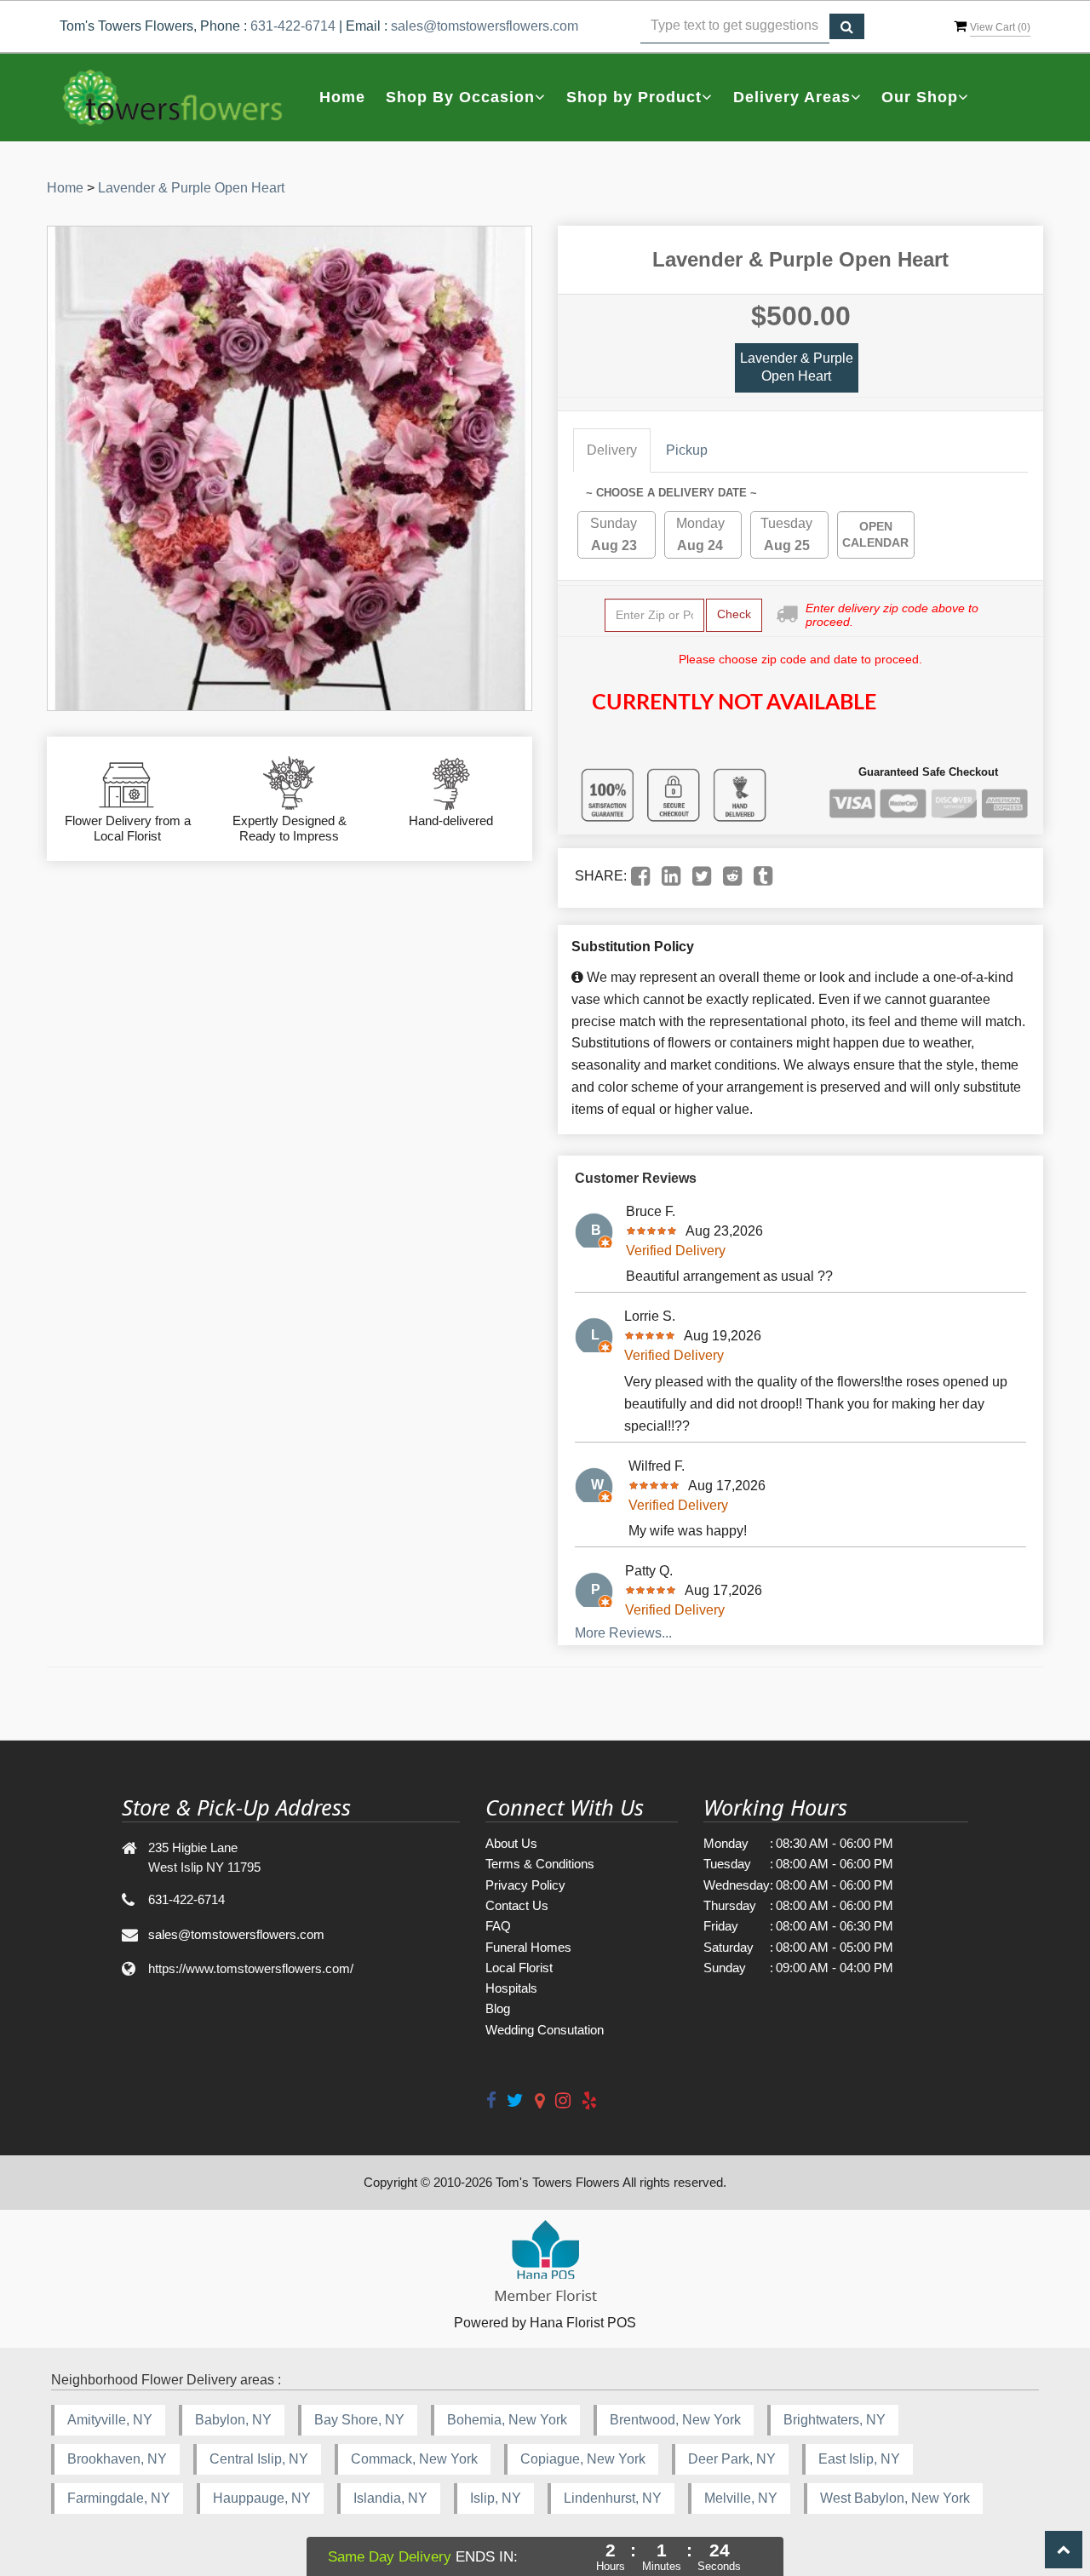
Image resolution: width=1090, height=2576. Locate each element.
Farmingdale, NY (119, 2498)
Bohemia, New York (507, 2420)
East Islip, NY (859, 2459)
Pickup (687, 450)
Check (734, 614)
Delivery (612, 450)
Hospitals (511, 1988)
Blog (498, 2008)
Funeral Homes (528, 1947)
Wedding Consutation (545, 2030)
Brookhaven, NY (117, 2459)
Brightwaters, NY (835, 2420)
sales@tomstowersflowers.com (485, 26)
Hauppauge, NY (262, 2498)
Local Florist (519, 1968)
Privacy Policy (525, 1885)
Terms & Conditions (540, 1864)
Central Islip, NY (259, 2459)
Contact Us (517, 1905)
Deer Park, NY (732, 2459)
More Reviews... (623, 1633)
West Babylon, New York (895, 2498)
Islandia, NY (390, 2498)
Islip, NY (496, 2498)
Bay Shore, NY (359, 2420)
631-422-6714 (293, 26)
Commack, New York (414, 2459)
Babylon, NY (233, 2420)
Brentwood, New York (675, 2420)
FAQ (498, 1926)
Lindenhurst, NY (613, 2498)
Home (342, 97)
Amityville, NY (110, 2420)
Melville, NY (741, 2498)
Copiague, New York (583, 2459)
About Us (511, 1843)
